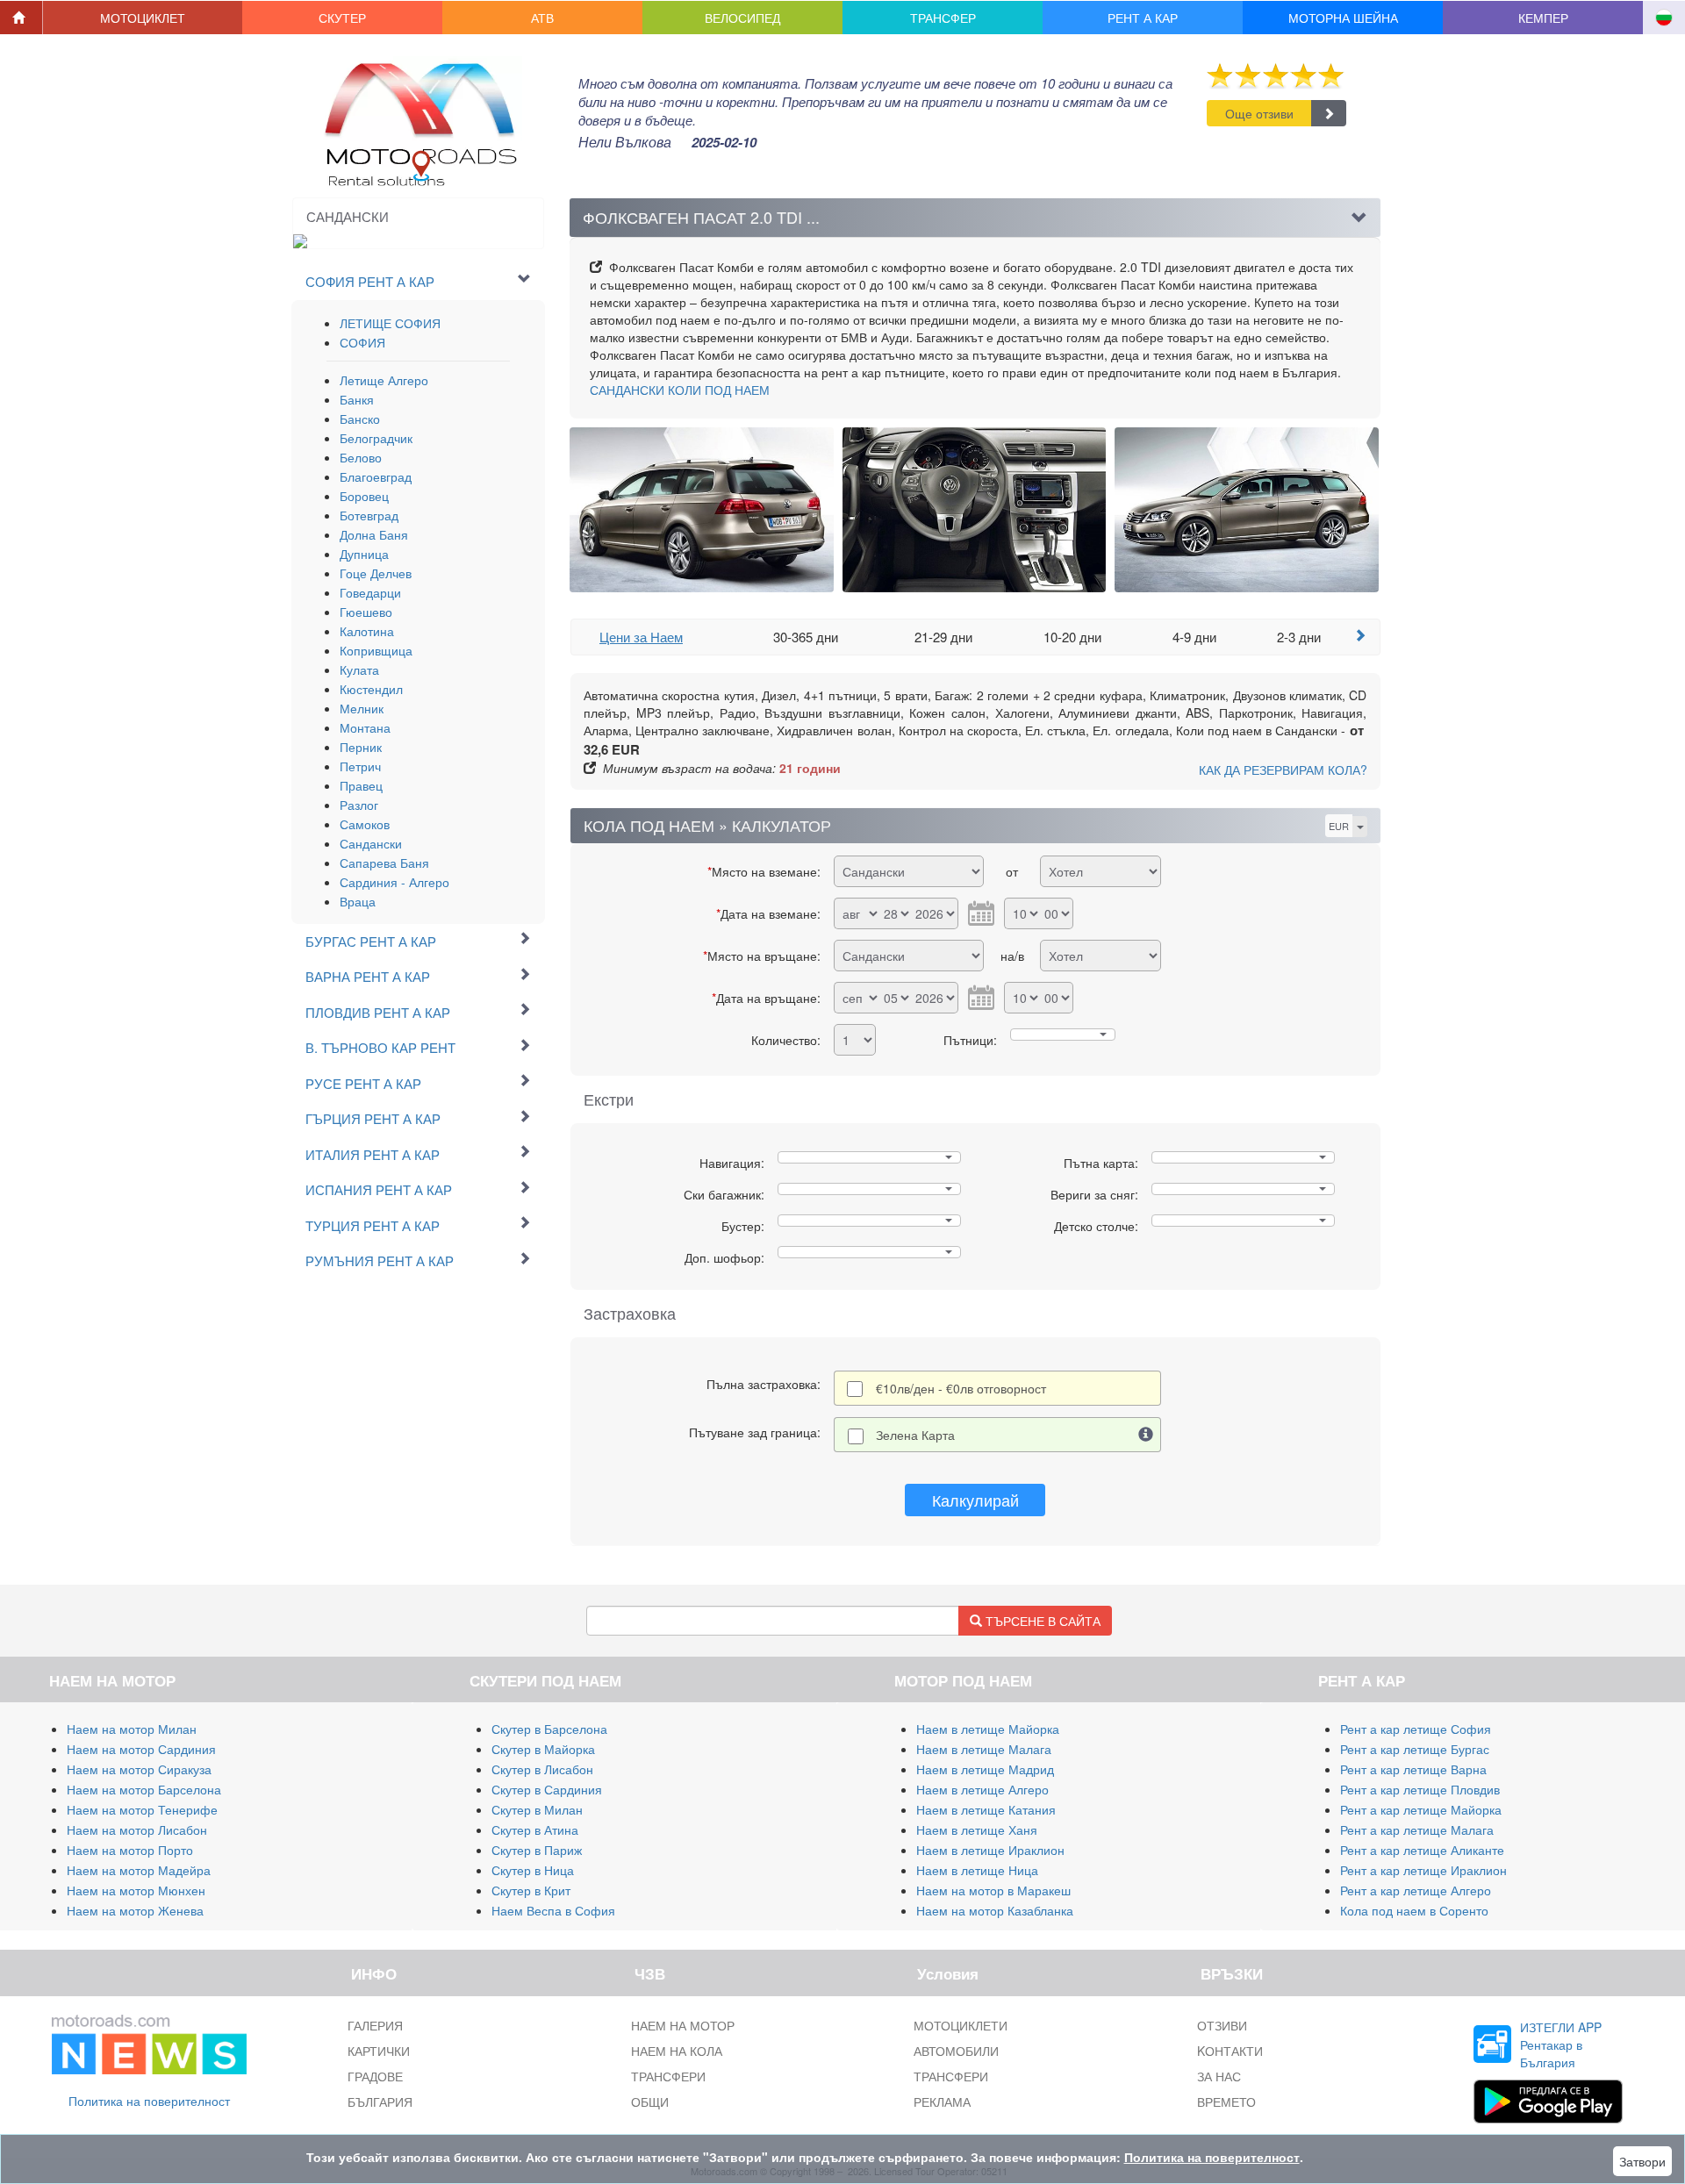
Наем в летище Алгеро (982, 1789)
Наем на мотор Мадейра (139, 1870)
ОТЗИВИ (1222, 2025)
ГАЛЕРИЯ (375, 2025)
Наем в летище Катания (986, 1809)
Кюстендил (371, 689)
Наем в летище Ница (977, 1870)
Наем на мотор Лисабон (137, 1830)
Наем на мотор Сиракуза (139, 1769)
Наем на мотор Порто (130, 1850)
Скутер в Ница (533, 1870)
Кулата (359, 670)
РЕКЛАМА (942, 2102)
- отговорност (961, 1388)
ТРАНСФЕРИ (668, 2076)
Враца (358, 901)
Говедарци (370, 592)
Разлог (359, 805)
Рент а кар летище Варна (1413, 1769)
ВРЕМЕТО (1226, 2102)
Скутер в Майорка (543, 1749)
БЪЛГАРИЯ (380, 2102)
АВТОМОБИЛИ (956, 2051)
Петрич (360, 766)
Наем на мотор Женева (135, 1910)
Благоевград (376, 476)
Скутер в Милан (537, 1809)
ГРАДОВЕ (375, 2076)
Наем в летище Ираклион (990, 1850)
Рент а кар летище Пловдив (1420, 1789)
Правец (361, 785)
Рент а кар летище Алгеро (1416, 1890)
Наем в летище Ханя (977, 1830)
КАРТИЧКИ (379, 2051)
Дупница (364, 554)
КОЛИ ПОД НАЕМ (680, 390)
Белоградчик (376, 438)
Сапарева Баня (384, 863)
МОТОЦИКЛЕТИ (961, 2025)
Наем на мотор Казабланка (995, 1910)
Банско (360, 419)
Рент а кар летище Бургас (1415, 1749)
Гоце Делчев (376, 573)
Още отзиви (1259, 113)
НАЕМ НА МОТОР (683, 2025)
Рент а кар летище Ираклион (1423, 1870)
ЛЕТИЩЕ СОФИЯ (390, 323)
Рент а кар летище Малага (1417, 1830)
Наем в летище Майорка (988, 1729)
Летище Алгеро (384, 380)
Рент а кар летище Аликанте (1422, 1850)
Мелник (362, 708)
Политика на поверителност (149, 2101)
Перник (361, 747)
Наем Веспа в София (553, 1910)
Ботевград (369, 515)
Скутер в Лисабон (542, 1769)
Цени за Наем (641, 637)
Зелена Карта (915, 1435)
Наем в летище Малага (984, 1749)
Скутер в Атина (535, 1830)
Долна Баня (374, 534)
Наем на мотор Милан (132, 1729)
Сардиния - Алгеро (394, 882)
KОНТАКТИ (1230, 2051)
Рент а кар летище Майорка (1421, 1809)
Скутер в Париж (537, 1850)
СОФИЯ (362, 342)
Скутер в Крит (531, 1890)
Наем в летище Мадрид (985, 1769)
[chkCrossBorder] (1146, 1435)
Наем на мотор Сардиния (141, 1749)
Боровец (364, 496)
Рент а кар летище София (1416, 1729)
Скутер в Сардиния (547, 1789)
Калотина (367, 631)
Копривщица (376, 650)
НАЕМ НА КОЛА (677, 2051)
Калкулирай (975, 1500)
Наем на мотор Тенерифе (142, 1809)
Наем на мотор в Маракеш (993, 1890)
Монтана (365, 727)
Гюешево (366, 612)
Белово (361, 457)
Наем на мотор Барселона (144, 1789)
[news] (149, 2040)
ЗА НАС (1219, 2076)
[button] (143, 18)
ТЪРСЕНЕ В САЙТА (1041, 1621)
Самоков (365, 824)
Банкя (357, 399)
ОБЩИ (650, 2102)
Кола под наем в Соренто (1414, 1910)
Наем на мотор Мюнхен (136, 1890)
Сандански (371, 843)
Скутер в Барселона (549, 1729)
